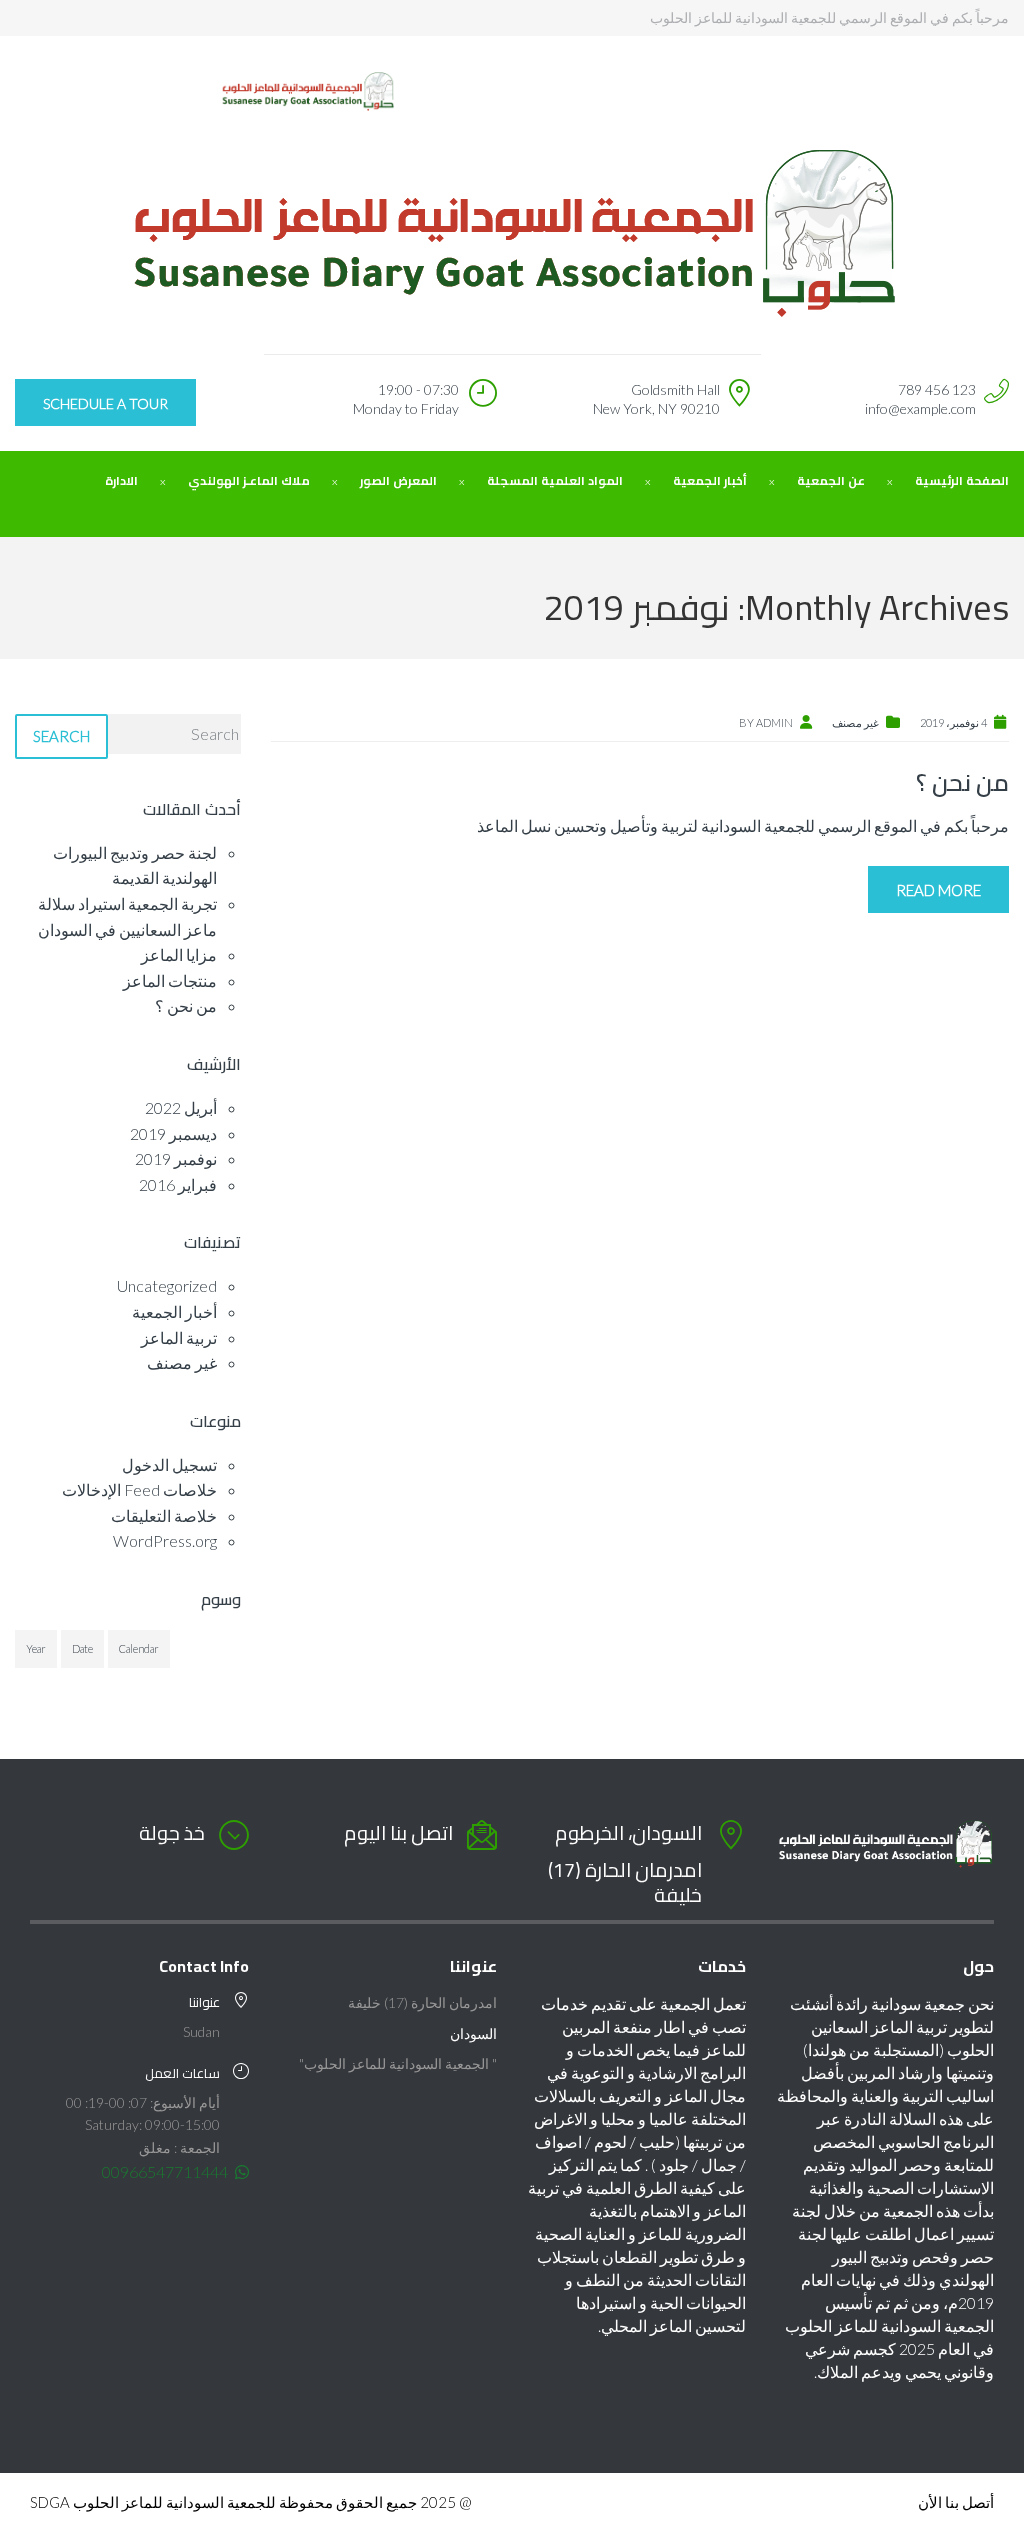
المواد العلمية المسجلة (555, 480)
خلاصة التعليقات (164, 1515)
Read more (938, 890)
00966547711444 (166, 2171)
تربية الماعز (179, 1337)
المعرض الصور (398, 480)
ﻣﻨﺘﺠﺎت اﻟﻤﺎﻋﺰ (170, 980)
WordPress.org (165, 1540)
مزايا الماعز (179, 954)
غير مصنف (855, 722)
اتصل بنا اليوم (398, 1832)
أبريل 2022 (181, 1107)
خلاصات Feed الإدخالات (139, 1489)
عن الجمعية (831, 480)
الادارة (121, 480)
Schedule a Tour (105, 403)
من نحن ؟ (962, 782)
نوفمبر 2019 (176, 1158)
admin (774, 722)
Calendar (139, 1648)
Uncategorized (167, 1285)
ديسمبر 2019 (173, 1133)
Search (61, 736)
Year (36, 1648)
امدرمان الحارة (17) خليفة (625, 1882)
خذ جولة (172, 1832)
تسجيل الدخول (169, 1464)
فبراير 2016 (178, 1184)
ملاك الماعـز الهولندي (249, 480)
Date (82, 1648)
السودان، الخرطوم (628, 1832)
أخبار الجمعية (710, 480)
